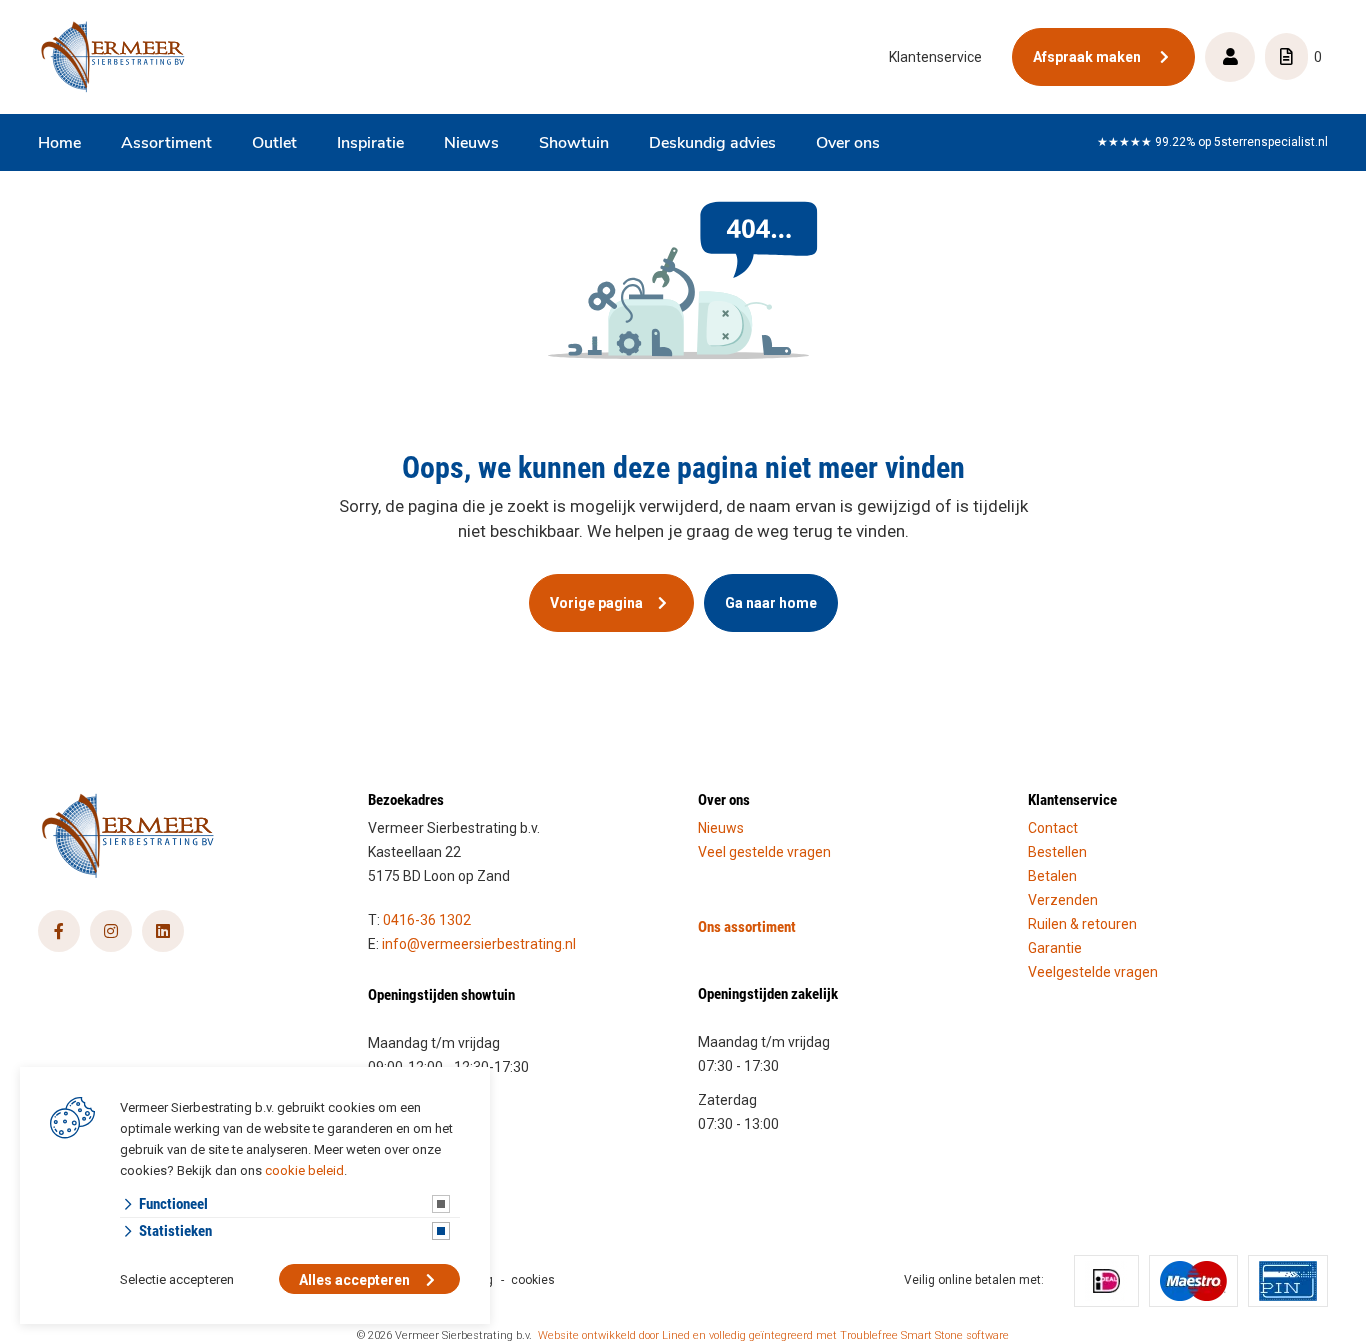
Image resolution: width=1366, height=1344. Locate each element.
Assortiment (166, 144)
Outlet (274, 144)
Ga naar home (771, 603)
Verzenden (1063, 900)
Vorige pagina (596, 603)
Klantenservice (935, 57)
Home (59, 144)
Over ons (848, 144)
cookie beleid (304, 1170)
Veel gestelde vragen (764, 852)
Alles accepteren (354, 1280)
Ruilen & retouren (1082, 924)
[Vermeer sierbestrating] (113, 57)
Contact (1053, 828)
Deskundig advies (712, 144)
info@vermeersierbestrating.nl (479, 944)
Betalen (1052, 876)
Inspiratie (370, 144)
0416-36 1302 (427, 920)
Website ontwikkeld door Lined (614, 1335)
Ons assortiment (747, 926)
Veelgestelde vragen (1093, 972)
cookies (533, 1280)
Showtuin (574, 144)
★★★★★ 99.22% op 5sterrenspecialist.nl (1212, 142)
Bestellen (1057, 852)
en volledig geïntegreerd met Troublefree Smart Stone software (851, 1335)
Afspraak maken (1088, 57)
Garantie (1055, 948)
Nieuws (471, 144)
